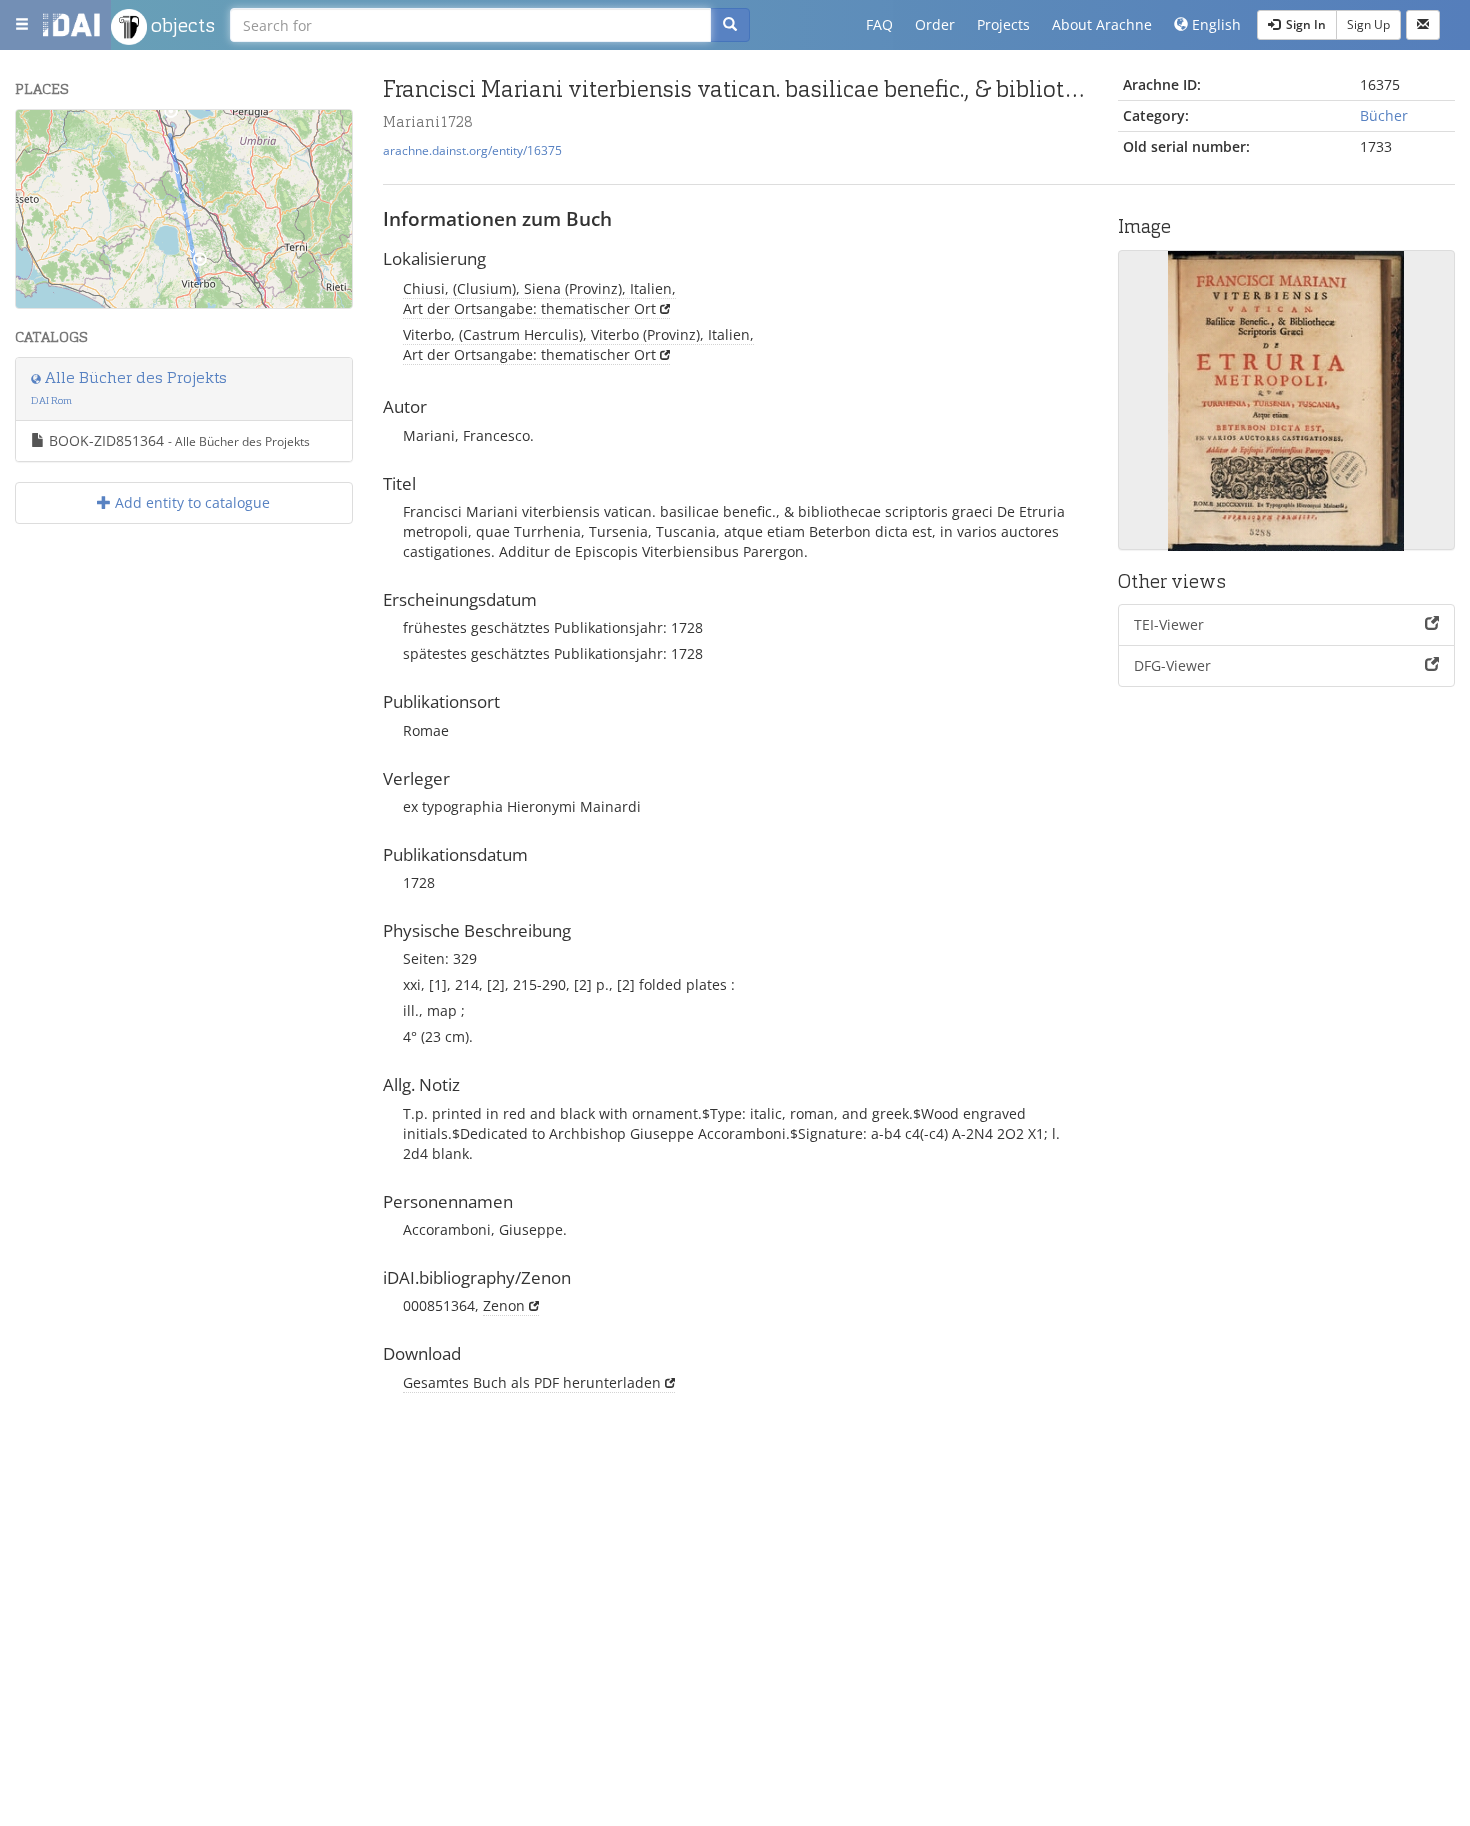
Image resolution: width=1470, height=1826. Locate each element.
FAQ (879, 24)
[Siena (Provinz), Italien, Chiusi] (170, 115)
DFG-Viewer (1172, 665)
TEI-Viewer (1169, 624)
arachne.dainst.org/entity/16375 (472, 150)
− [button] (43, 166)
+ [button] (43, 136)
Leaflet (153, 300)
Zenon (504, 1305)
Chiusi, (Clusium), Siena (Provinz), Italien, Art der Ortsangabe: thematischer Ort (539, 298)
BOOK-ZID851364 (177, 440)
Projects (1003, 24)
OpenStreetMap (305, 300)
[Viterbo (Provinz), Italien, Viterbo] (199, 263)
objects (181, 25)
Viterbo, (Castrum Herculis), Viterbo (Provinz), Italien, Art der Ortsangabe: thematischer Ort (578, 344)
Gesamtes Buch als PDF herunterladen (532, 1382)
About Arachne (1102, 24)
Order (935, 24)
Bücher (1384, 115)
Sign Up (1368, 24)
